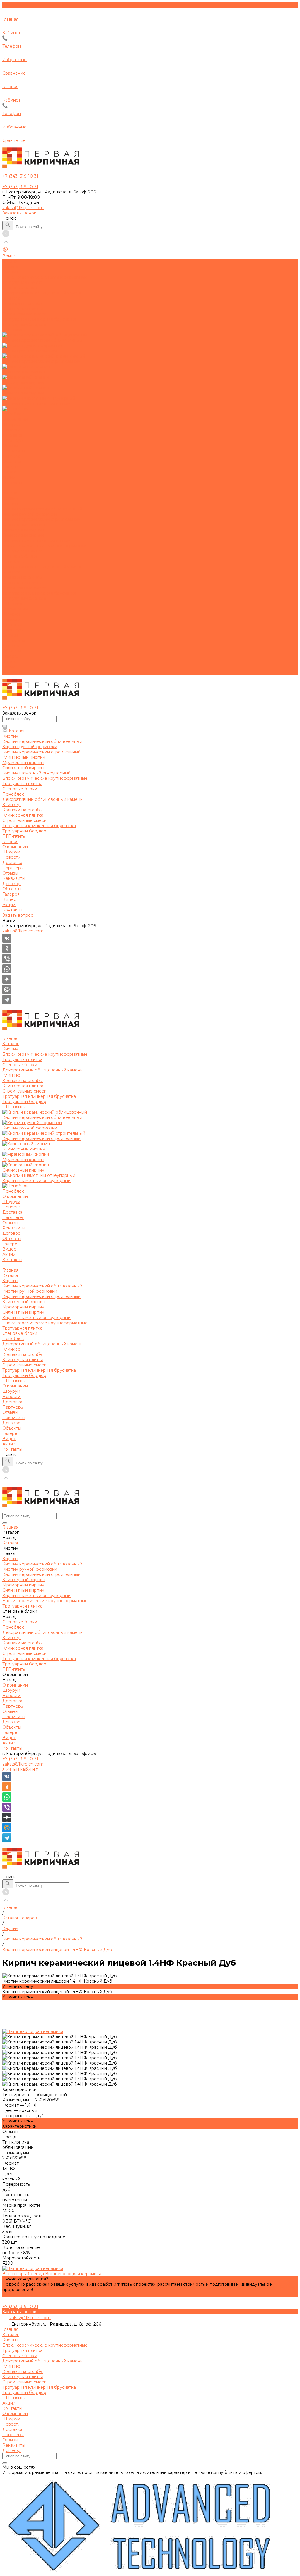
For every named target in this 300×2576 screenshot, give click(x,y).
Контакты (12, 672)
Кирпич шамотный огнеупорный (36, 540)
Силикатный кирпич (23, 535)
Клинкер (11, 572)
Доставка (12, 435)
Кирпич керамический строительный (41, 519)
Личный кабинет (20, 1769)
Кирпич (10, 504)
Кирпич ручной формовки (30, 514)
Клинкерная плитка (23, 583)
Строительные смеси (24, 588)
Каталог (11, 498)
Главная (10, 493)
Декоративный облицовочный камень (42, 567)
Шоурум (11, 425)
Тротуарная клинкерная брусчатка (39, 593)
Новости (11, 430)
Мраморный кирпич (23, 530)
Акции (9, 667)
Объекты (12, 651)
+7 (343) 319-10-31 (20, 1759)
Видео (9, 662)
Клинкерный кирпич (24, 525)
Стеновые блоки (20, 556)
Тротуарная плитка (22, 551)
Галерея (11, 656)
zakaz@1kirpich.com (23, 208)
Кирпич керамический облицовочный (42, 509)
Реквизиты (14, 451)
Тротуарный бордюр (24, 598)
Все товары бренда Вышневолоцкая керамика (52, 2274)
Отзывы (10, 446)
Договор (11, 456)
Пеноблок (13, 561)
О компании (15, 609)
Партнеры (13, 440)
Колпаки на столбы (23, 577)
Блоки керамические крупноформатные (45, 546)
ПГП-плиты (14, 604)
